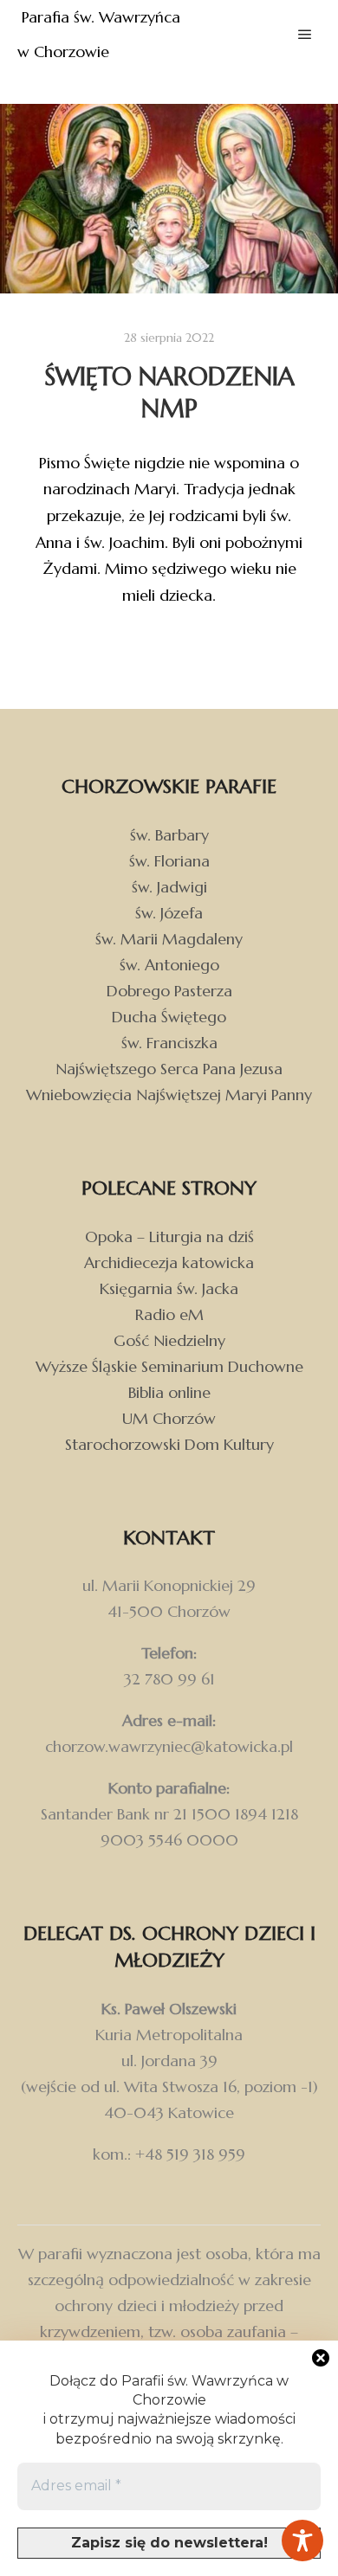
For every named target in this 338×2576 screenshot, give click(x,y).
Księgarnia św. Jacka (169, 1288)
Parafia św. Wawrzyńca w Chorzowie (101, 34)
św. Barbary (169, 835)
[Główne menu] (305, 35)
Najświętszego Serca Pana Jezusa (169, 1069)
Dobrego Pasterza (169, 991)
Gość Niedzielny (169, 1340)
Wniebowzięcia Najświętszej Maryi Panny (169, 1095)
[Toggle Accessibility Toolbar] (302, 2541)
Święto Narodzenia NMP (169, 393)
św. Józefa (169, 913)
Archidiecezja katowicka (169, 1262)
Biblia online (169, 1392)
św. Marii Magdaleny (169, 939)
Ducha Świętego (169, 1017)
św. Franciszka (169, 1043)
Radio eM (169, 1314)
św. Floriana (169, 861)
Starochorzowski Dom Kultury (169, 1444)
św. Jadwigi (169, 887)
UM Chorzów (169, 1418)
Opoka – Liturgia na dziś (169, 1236)
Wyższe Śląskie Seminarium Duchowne (169, 1366)
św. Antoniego (169, 965)
